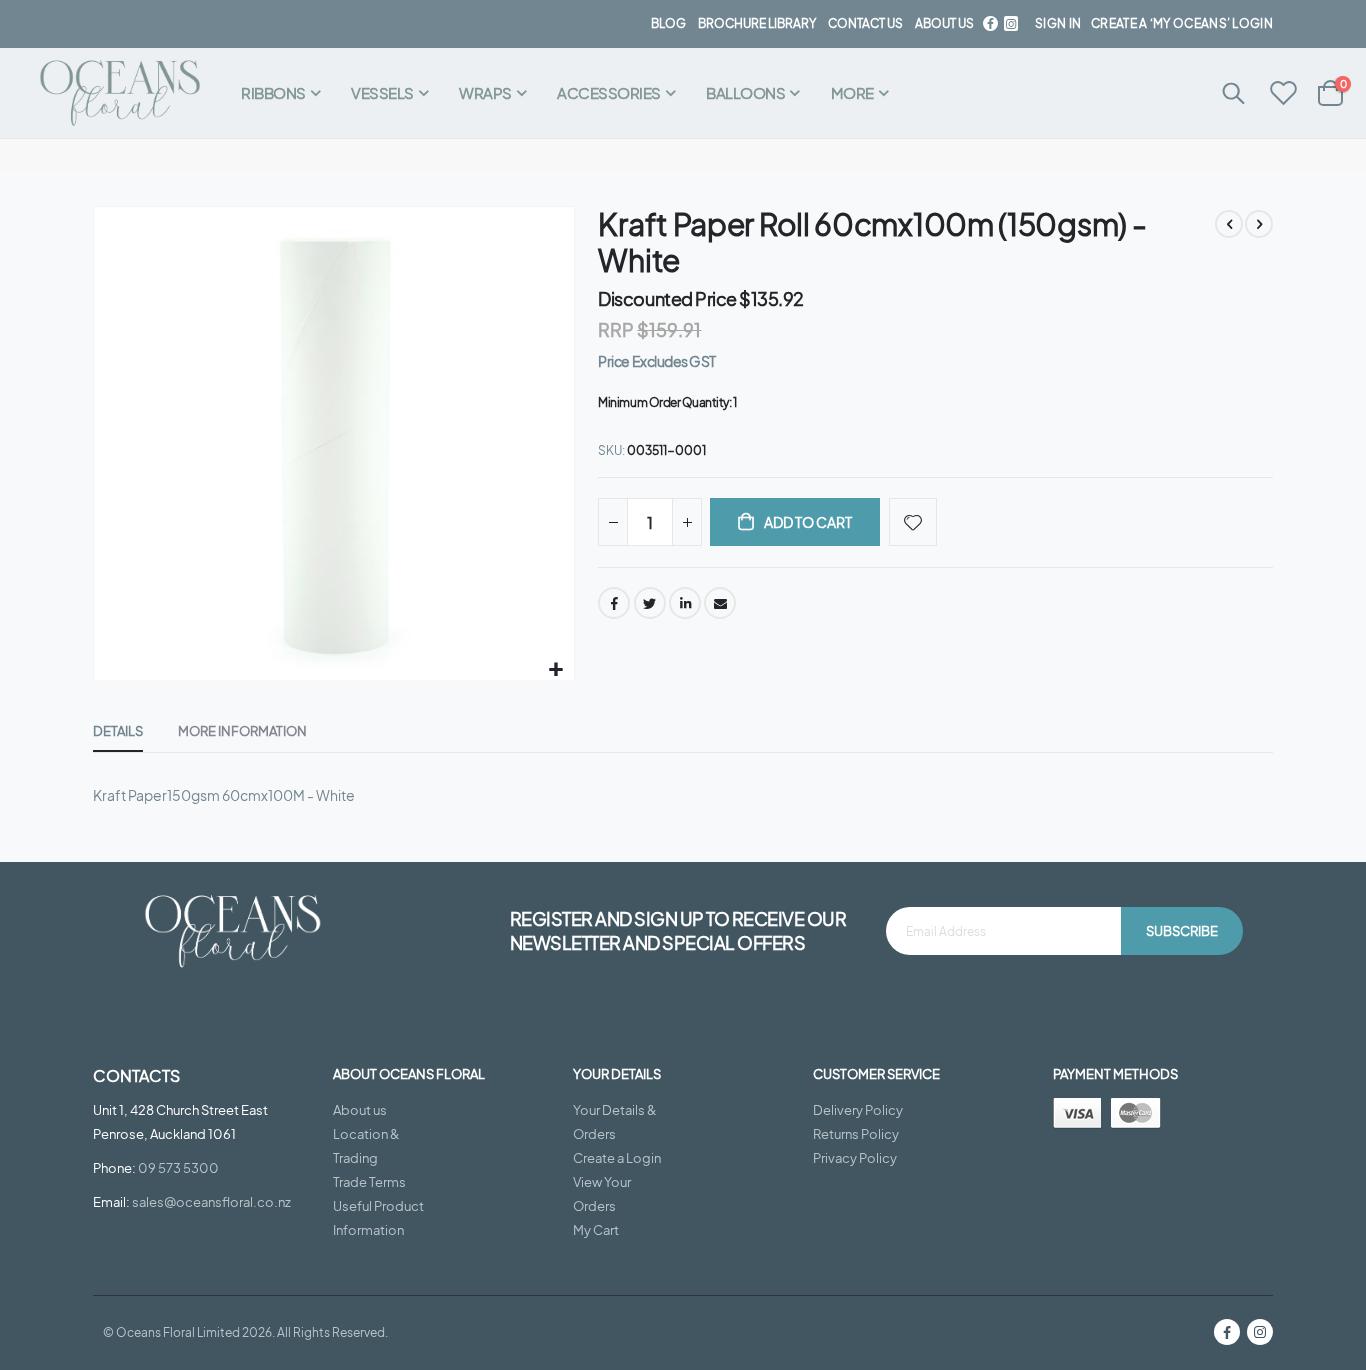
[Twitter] (1011, 23)
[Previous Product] (1229, 224)
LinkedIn (685, 603)
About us (360, 1110)
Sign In (1058, 23)
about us (944, 23)
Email (720, 603)
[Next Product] (1259, 224)
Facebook (614, 603)
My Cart (596, 1230)
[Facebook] (990, 23)
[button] (556, 669)
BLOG (668, 23)
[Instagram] (1260, 1332)
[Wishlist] (1284, 94)
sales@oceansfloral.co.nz (211, 1202)
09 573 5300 (178, 1168)
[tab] (118, 732)
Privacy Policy (855, 1158)
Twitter (650, 603)
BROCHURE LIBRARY (757, 23)
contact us (865, 23)
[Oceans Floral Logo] (120, 93)
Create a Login (617, 1158)
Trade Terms (369, 1182)
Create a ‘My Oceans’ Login (1182, 23)
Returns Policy (856, 1134)
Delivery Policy (858, 1110)
